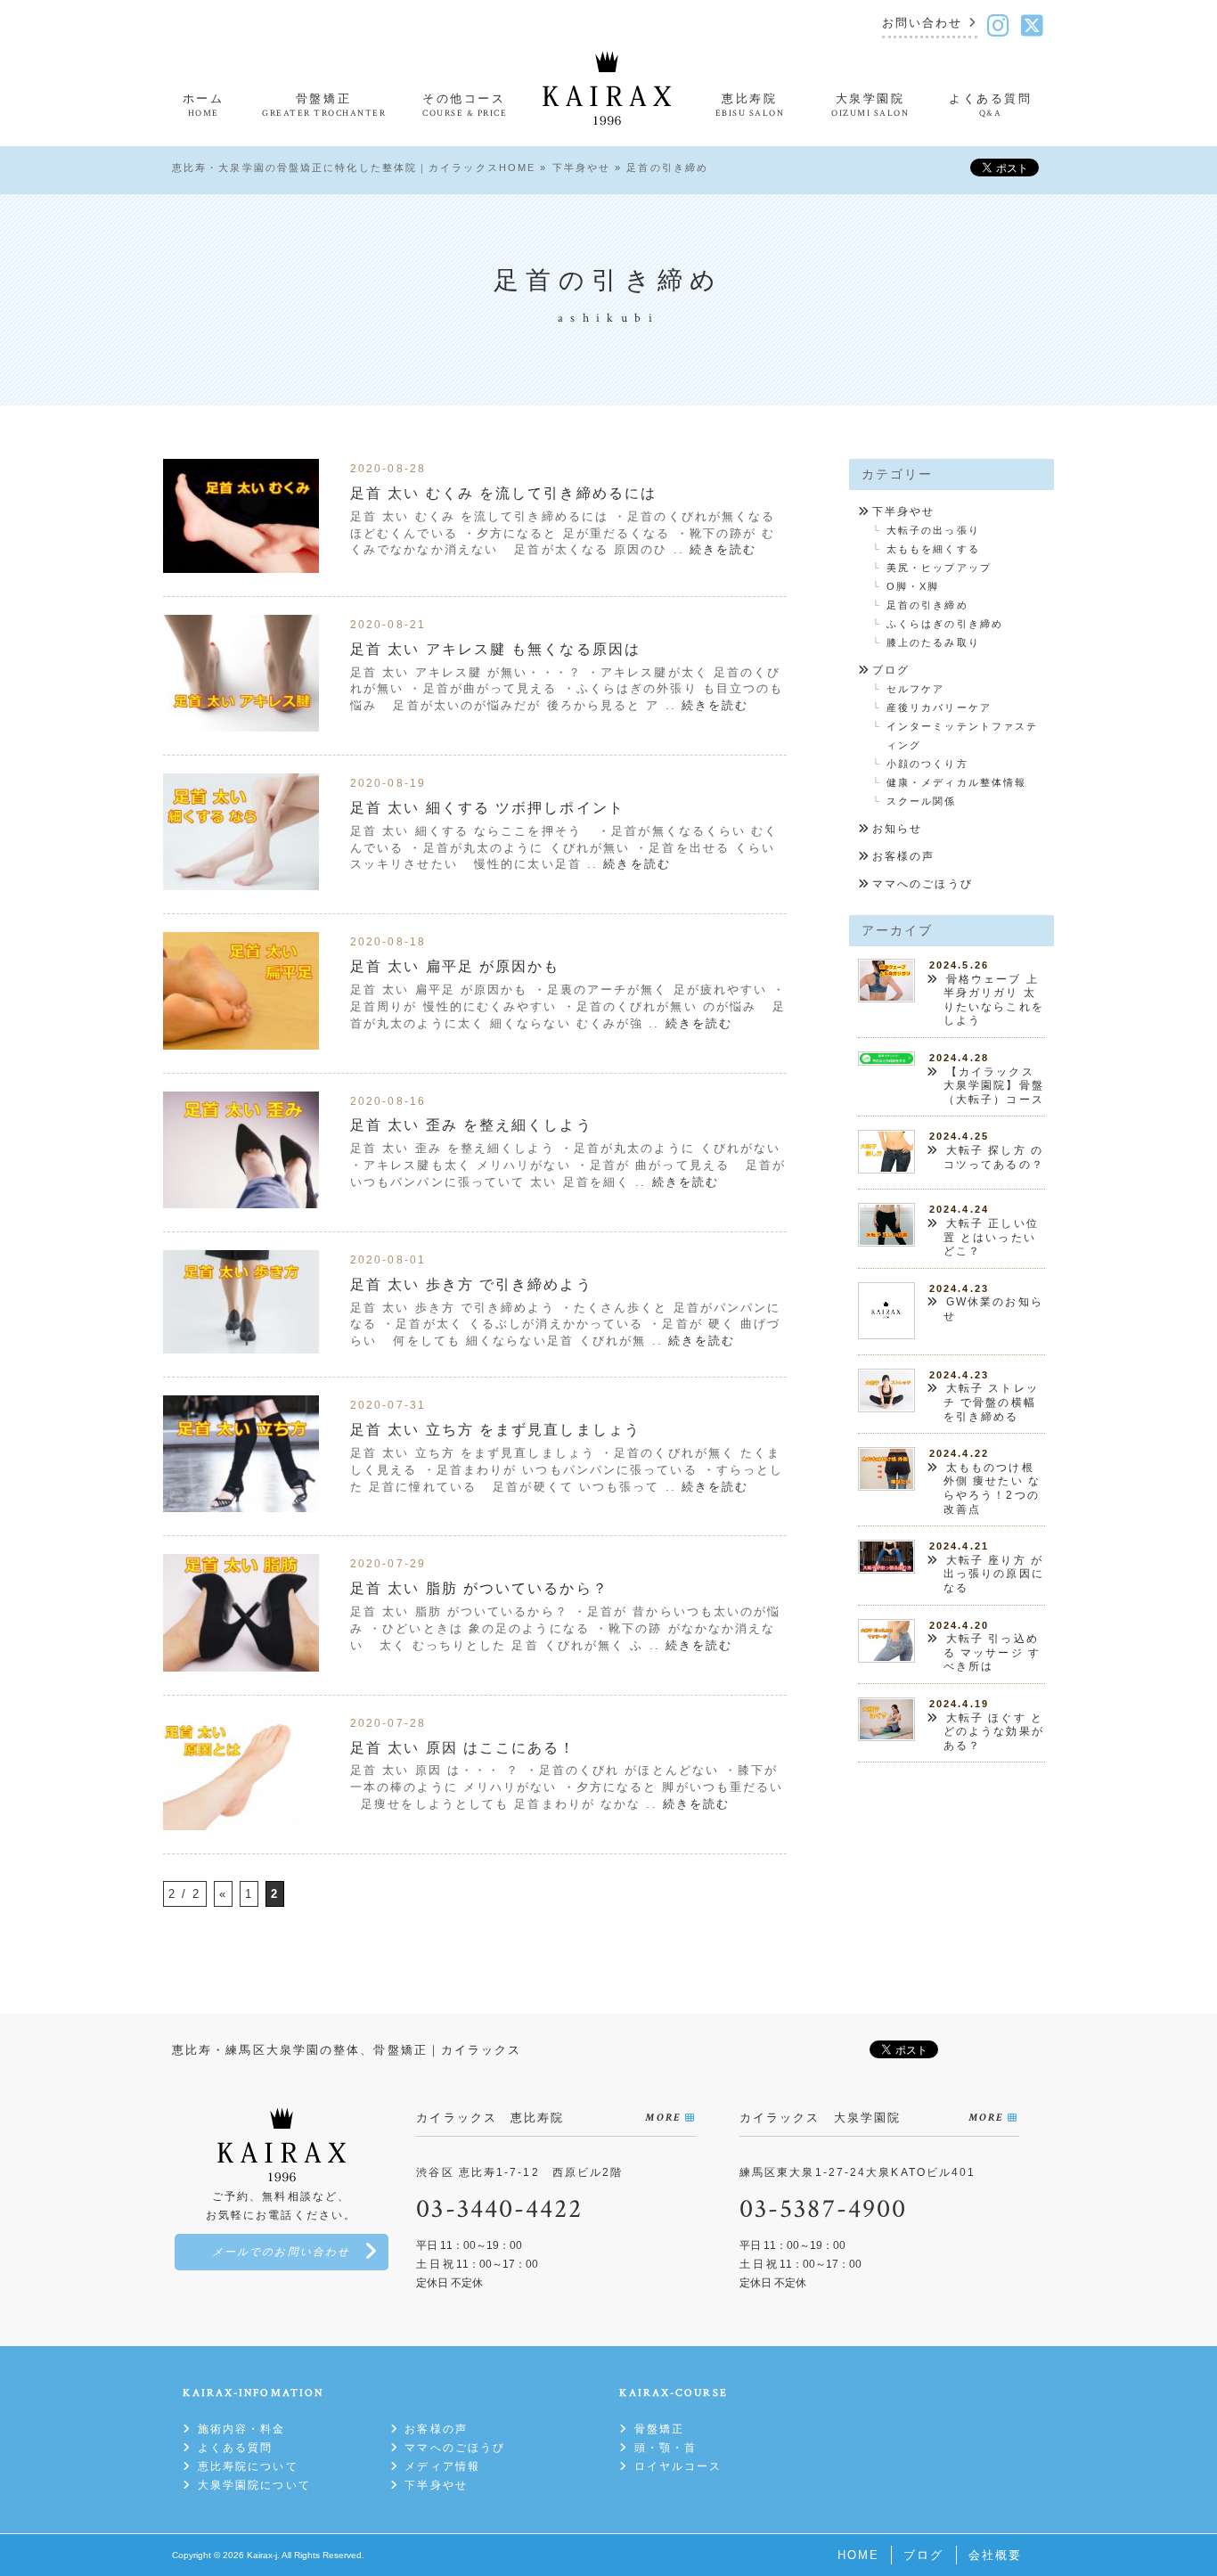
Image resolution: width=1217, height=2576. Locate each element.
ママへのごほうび (923, 884)
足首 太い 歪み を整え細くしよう (471, 1124)
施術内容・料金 (241, 2429)
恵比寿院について (248, 2466)
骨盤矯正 (659, 2429)
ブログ (891, 670)
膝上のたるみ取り (933, 642)
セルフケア (916, 689)
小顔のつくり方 (927, 764)
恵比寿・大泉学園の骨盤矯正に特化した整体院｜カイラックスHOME (354, 168)
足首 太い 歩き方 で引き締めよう (471, 1284)
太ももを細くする (933, 549)
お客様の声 (904, 856)
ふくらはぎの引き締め (945, 624)
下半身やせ (582, 168)
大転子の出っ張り (933, 530)
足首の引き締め (927, 605)
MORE (662, 2118)
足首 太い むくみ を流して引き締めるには (503, 493)
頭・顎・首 (666, 2448)
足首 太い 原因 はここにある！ (463, 1747)
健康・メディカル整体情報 (956, 782)
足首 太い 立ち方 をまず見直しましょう (495, 1429)
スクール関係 (922, 801)
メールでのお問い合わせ (281, 2252)
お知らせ (897, 829)
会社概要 (995, 2555)
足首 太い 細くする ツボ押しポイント (487, 807)
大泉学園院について (254, 2485)
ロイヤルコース (678, 2466)
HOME (858, 2555)
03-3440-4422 (499, 2209)
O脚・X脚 (913, 586)
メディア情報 (442, 2466)
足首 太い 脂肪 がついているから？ (479, 1588)
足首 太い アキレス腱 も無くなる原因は (495, 649)
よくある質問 (235, 2448)
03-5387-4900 (823, 2209)
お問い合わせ (923, 24)
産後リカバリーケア (939, 707)
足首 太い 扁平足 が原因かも (455, 966)
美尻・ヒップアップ (939, 568)
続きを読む (723, 549)
